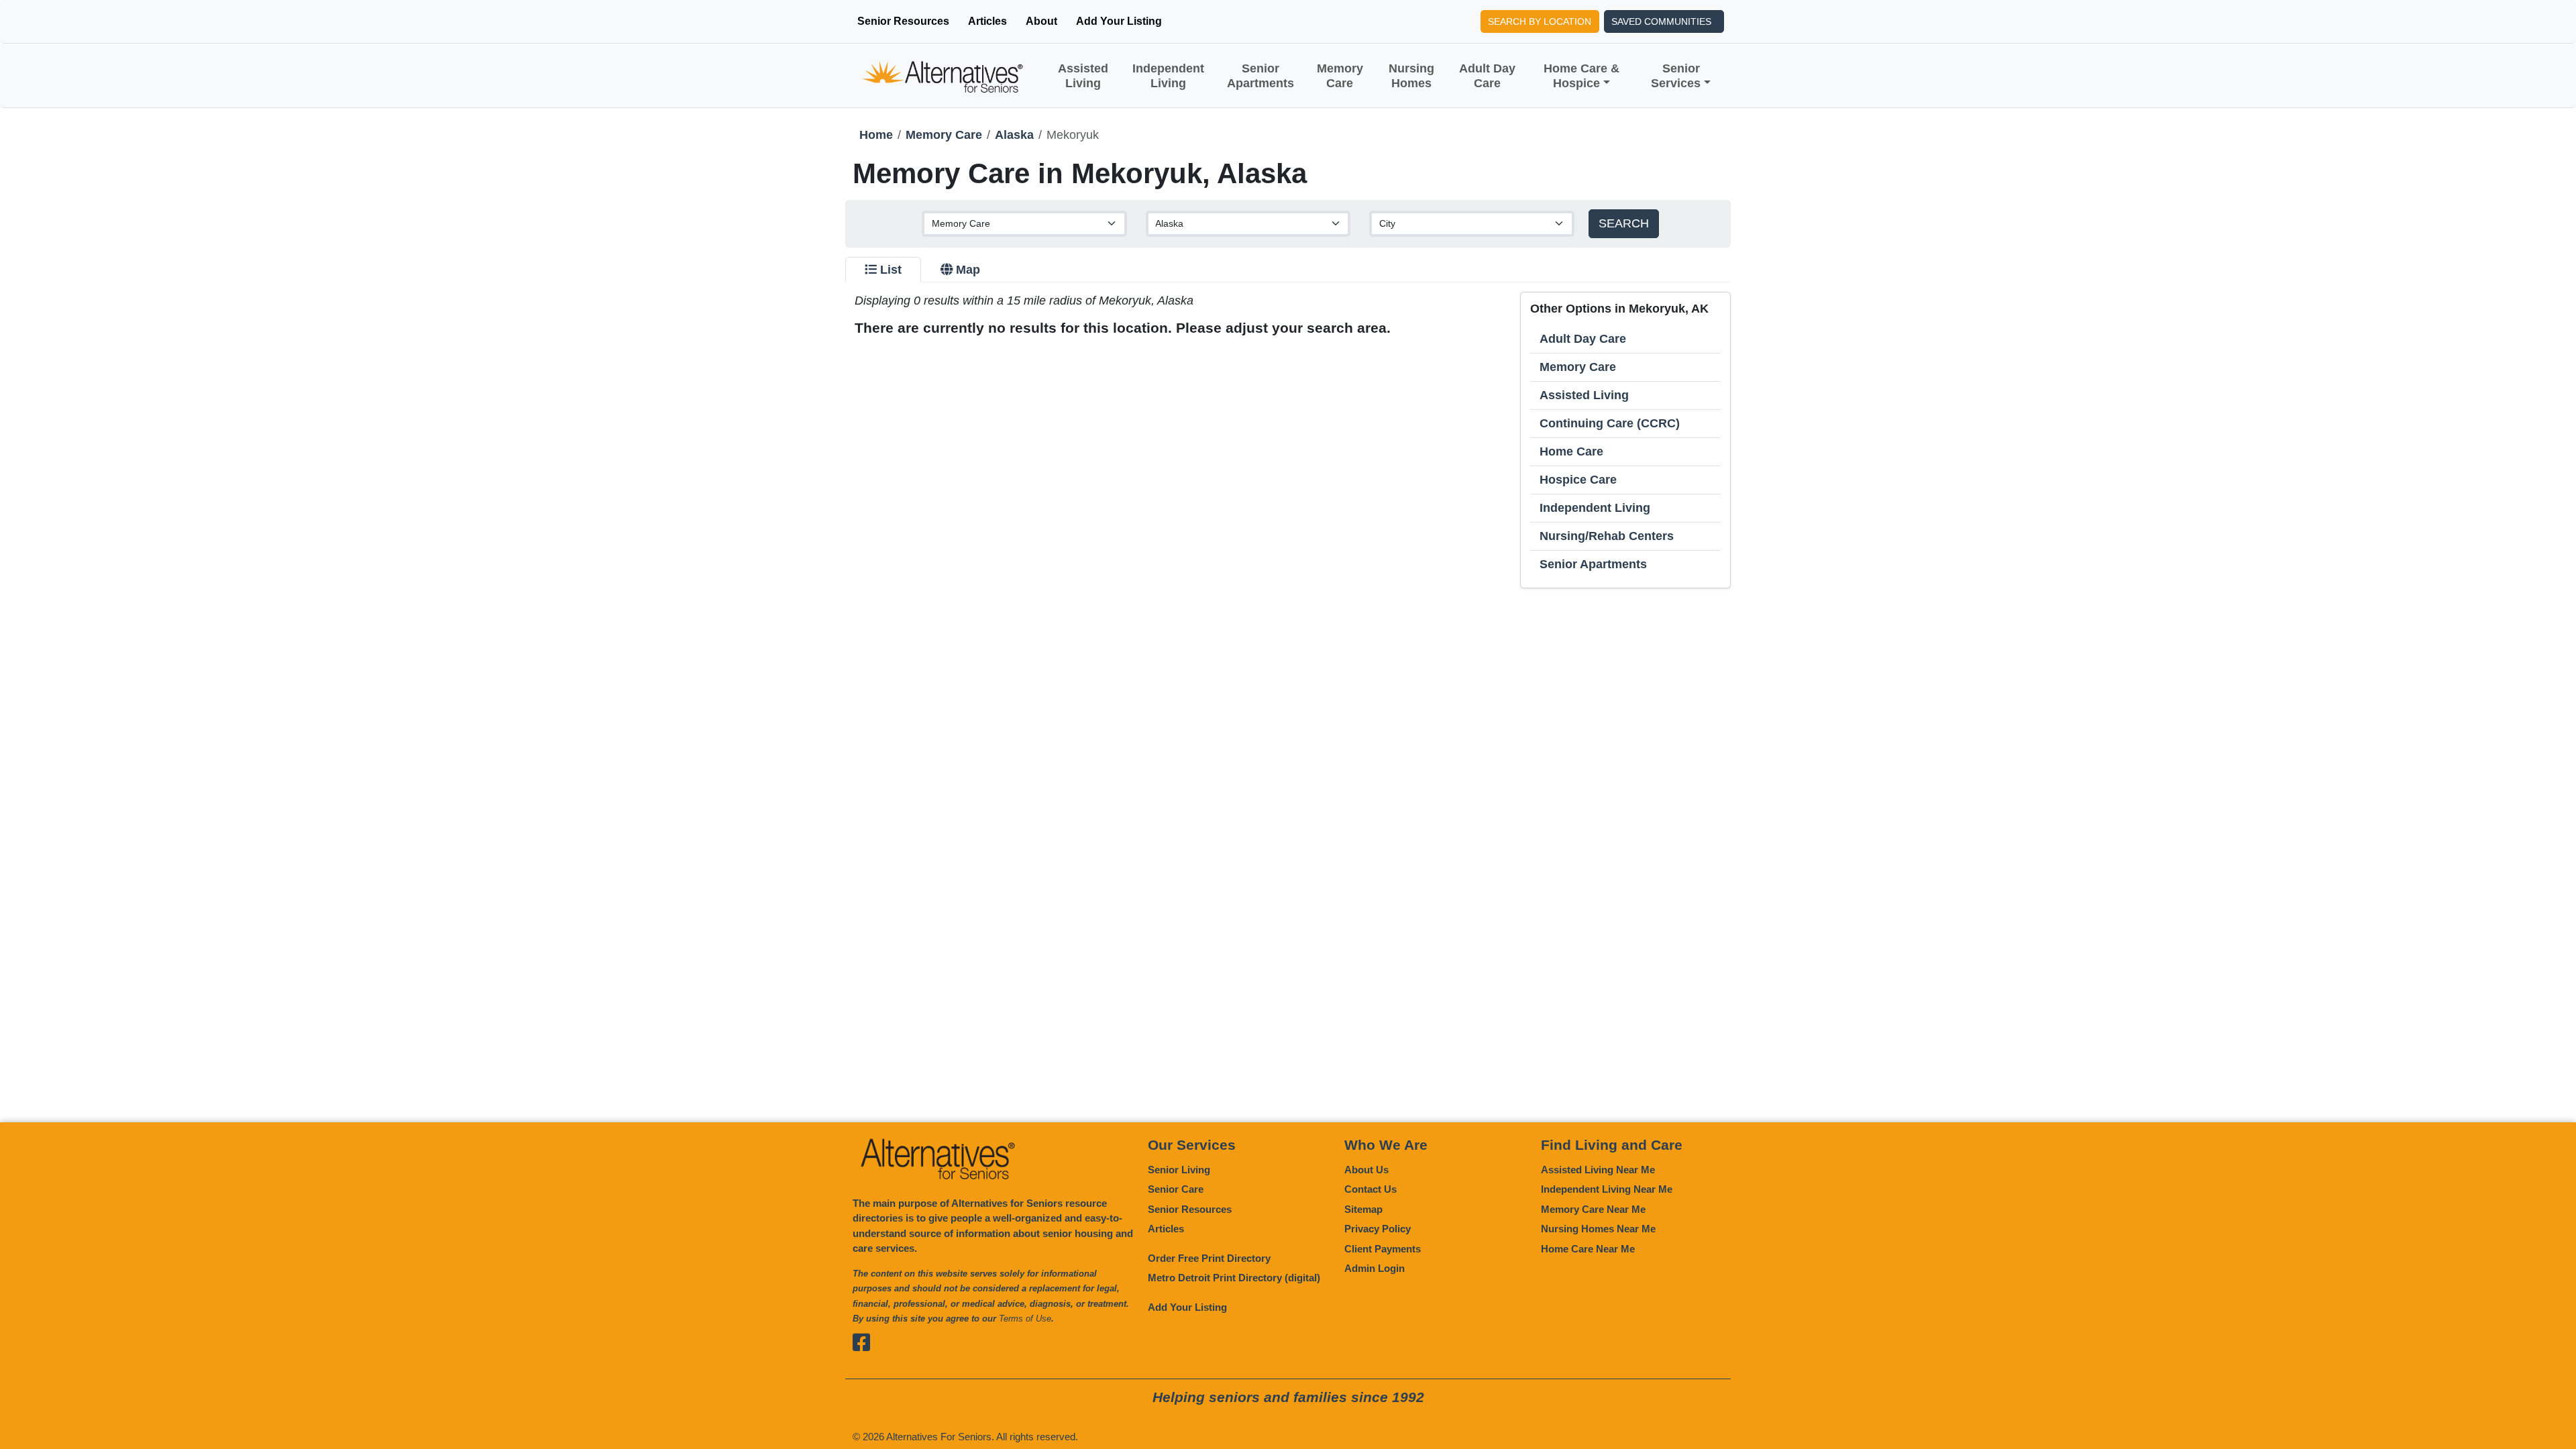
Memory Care (1340, 76)
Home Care (1571, 451)
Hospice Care (1578, 480)
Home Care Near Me (1588, 1249)
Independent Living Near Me (1607, 1189)
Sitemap (1363, 1209)
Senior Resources (903, 21)
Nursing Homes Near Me (1598, 1229)
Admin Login (1375, 1268)
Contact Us (1371, 1189)
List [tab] (891, 270)
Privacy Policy (1378, 1229)
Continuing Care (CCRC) (1610, 423)
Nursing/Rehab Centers (1607, 536)
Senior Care (1176, 1189)
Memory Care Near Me (1593, 1209)
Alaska (1014, 135)
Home (876, 135)
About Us (1366, 1170)
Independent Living (1168, 76)
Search (1624, 223)
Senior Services (1676, 76)
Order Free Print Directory (1209, 1258)
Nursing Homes (1411, 76)
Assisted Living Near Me (1598, 1170)
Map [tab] (968, 270)
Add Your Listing (1119, 21)
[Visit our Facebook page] (863, 1343)
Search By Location (1540, 21)
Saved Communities (1661, 21)
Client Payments (1383, 1249)
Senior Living (1179, 1170)
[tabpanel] (1288, 440)
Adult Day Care (1487, 76)
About (1041, 21)
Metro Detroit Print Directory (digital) (1234, 1278)
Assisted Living (1083, 76)
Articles (987, 21)
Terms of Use (1025, 1319)
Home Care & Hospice (1581, 76)
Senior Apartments (1260, 76)
